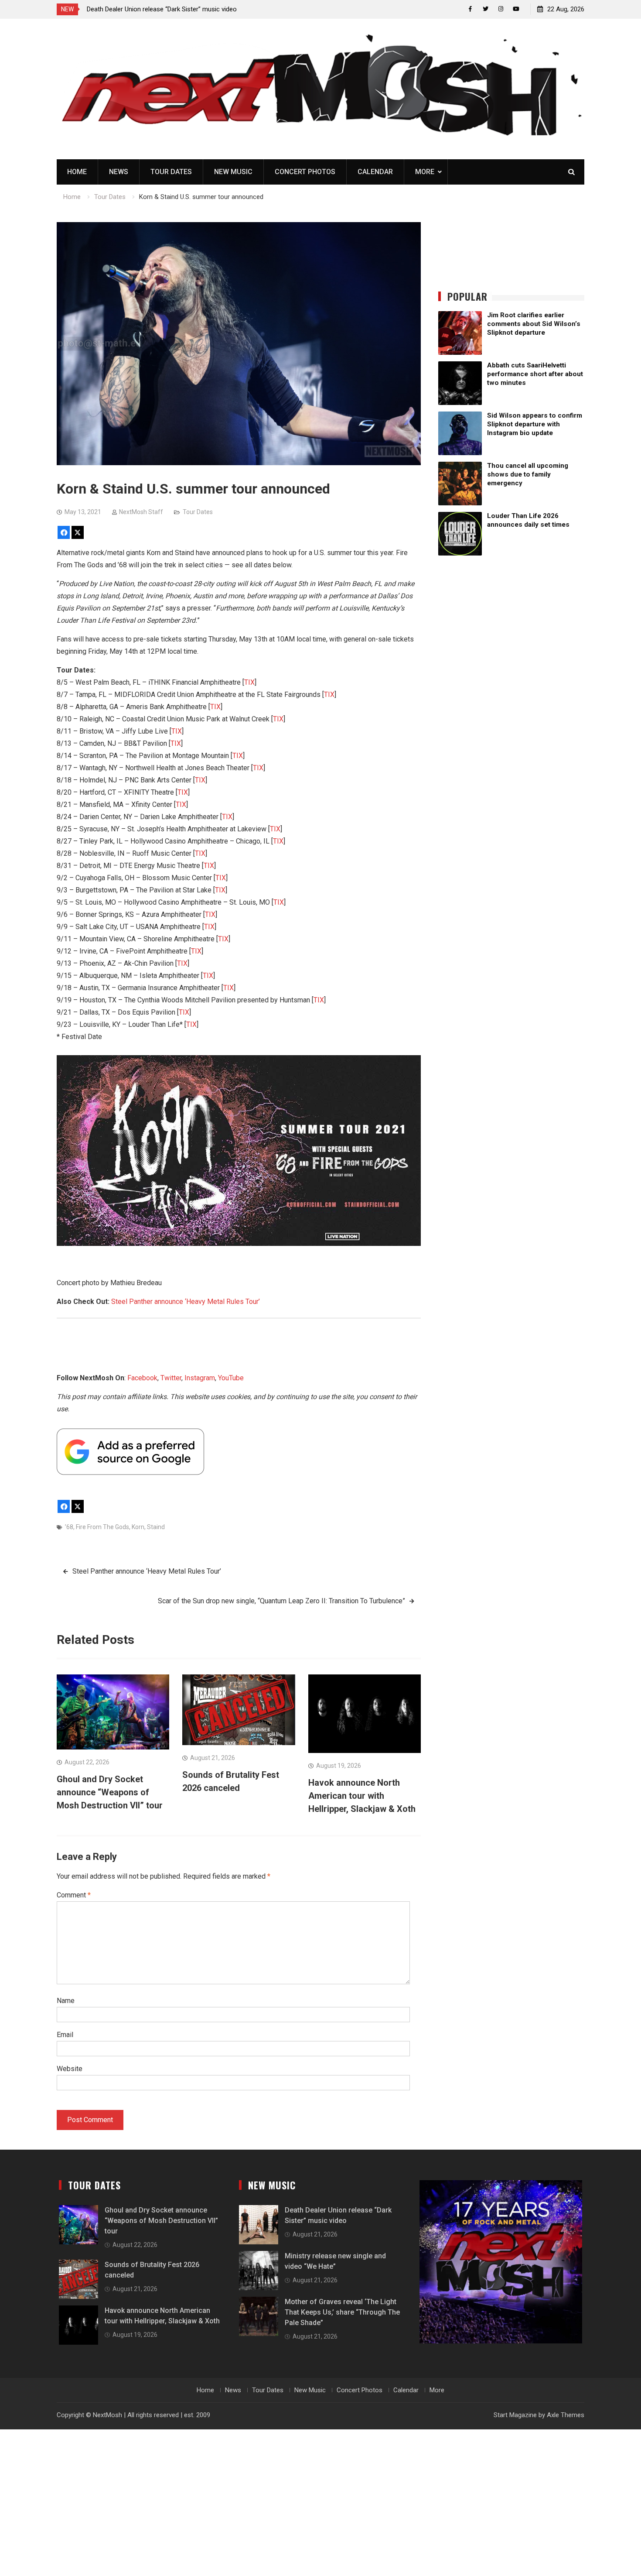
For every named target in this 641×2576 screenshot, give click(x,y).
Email (65, 2035)
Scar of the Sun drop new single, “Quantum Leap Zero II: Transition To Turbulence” (281, 1601)
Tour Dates (171, 172)
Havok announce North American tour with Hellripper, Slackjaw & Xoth (362, 1796)
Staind (156, 1527)
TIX (249, 682)
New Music (233, 172)
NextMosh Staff (141, 512)
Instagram (200, 1378)
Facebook (142, 1378)
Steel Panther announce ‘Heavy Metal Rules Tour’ (186, 1302)
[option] (165, 9)
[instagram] (501, 9)
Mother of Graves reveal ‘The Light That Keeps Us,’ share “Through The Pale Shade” (342, 2312)
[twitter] (486, 9)
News (119, 172)
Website (70, 2069)
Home (77, 172)
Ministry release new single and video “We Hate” (155, 9)
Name (66, 2001)
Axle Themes (566, 2415)
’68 (69, 1527)
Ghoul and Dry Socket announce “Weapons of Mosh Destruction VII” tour (110, 1792)
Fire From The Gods (102, 1527)
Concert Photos (305, 172)
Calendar (375, 172)
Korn (138, 1527)
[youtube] (516, 9)
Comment (74, 1895)
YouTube (231, 1378)
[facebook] (470, 9)
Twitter (171, 1378)
